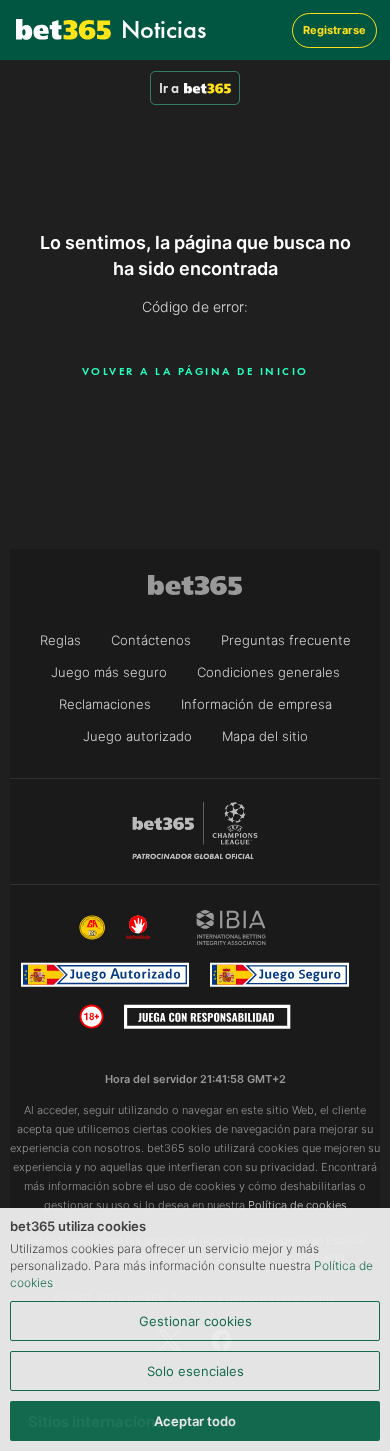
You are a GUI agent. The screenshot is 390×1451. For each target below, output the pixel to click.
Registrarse (334, 30)
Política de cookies (297, 1205)
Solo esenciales (195, 1371)
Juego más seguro (109, 672)
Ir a (169, 88)
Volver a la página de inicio (195, 371)
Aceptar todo (195, 1421)
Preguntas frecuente (286, 640)
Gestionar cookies (195, 1321)
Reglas (60, 640)
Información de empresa (256, 704)
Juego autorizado (137, 736)
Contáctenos (151, 640)
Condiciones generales (268, 672)
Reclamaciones (105, 704)
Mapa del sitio (265, 736)
